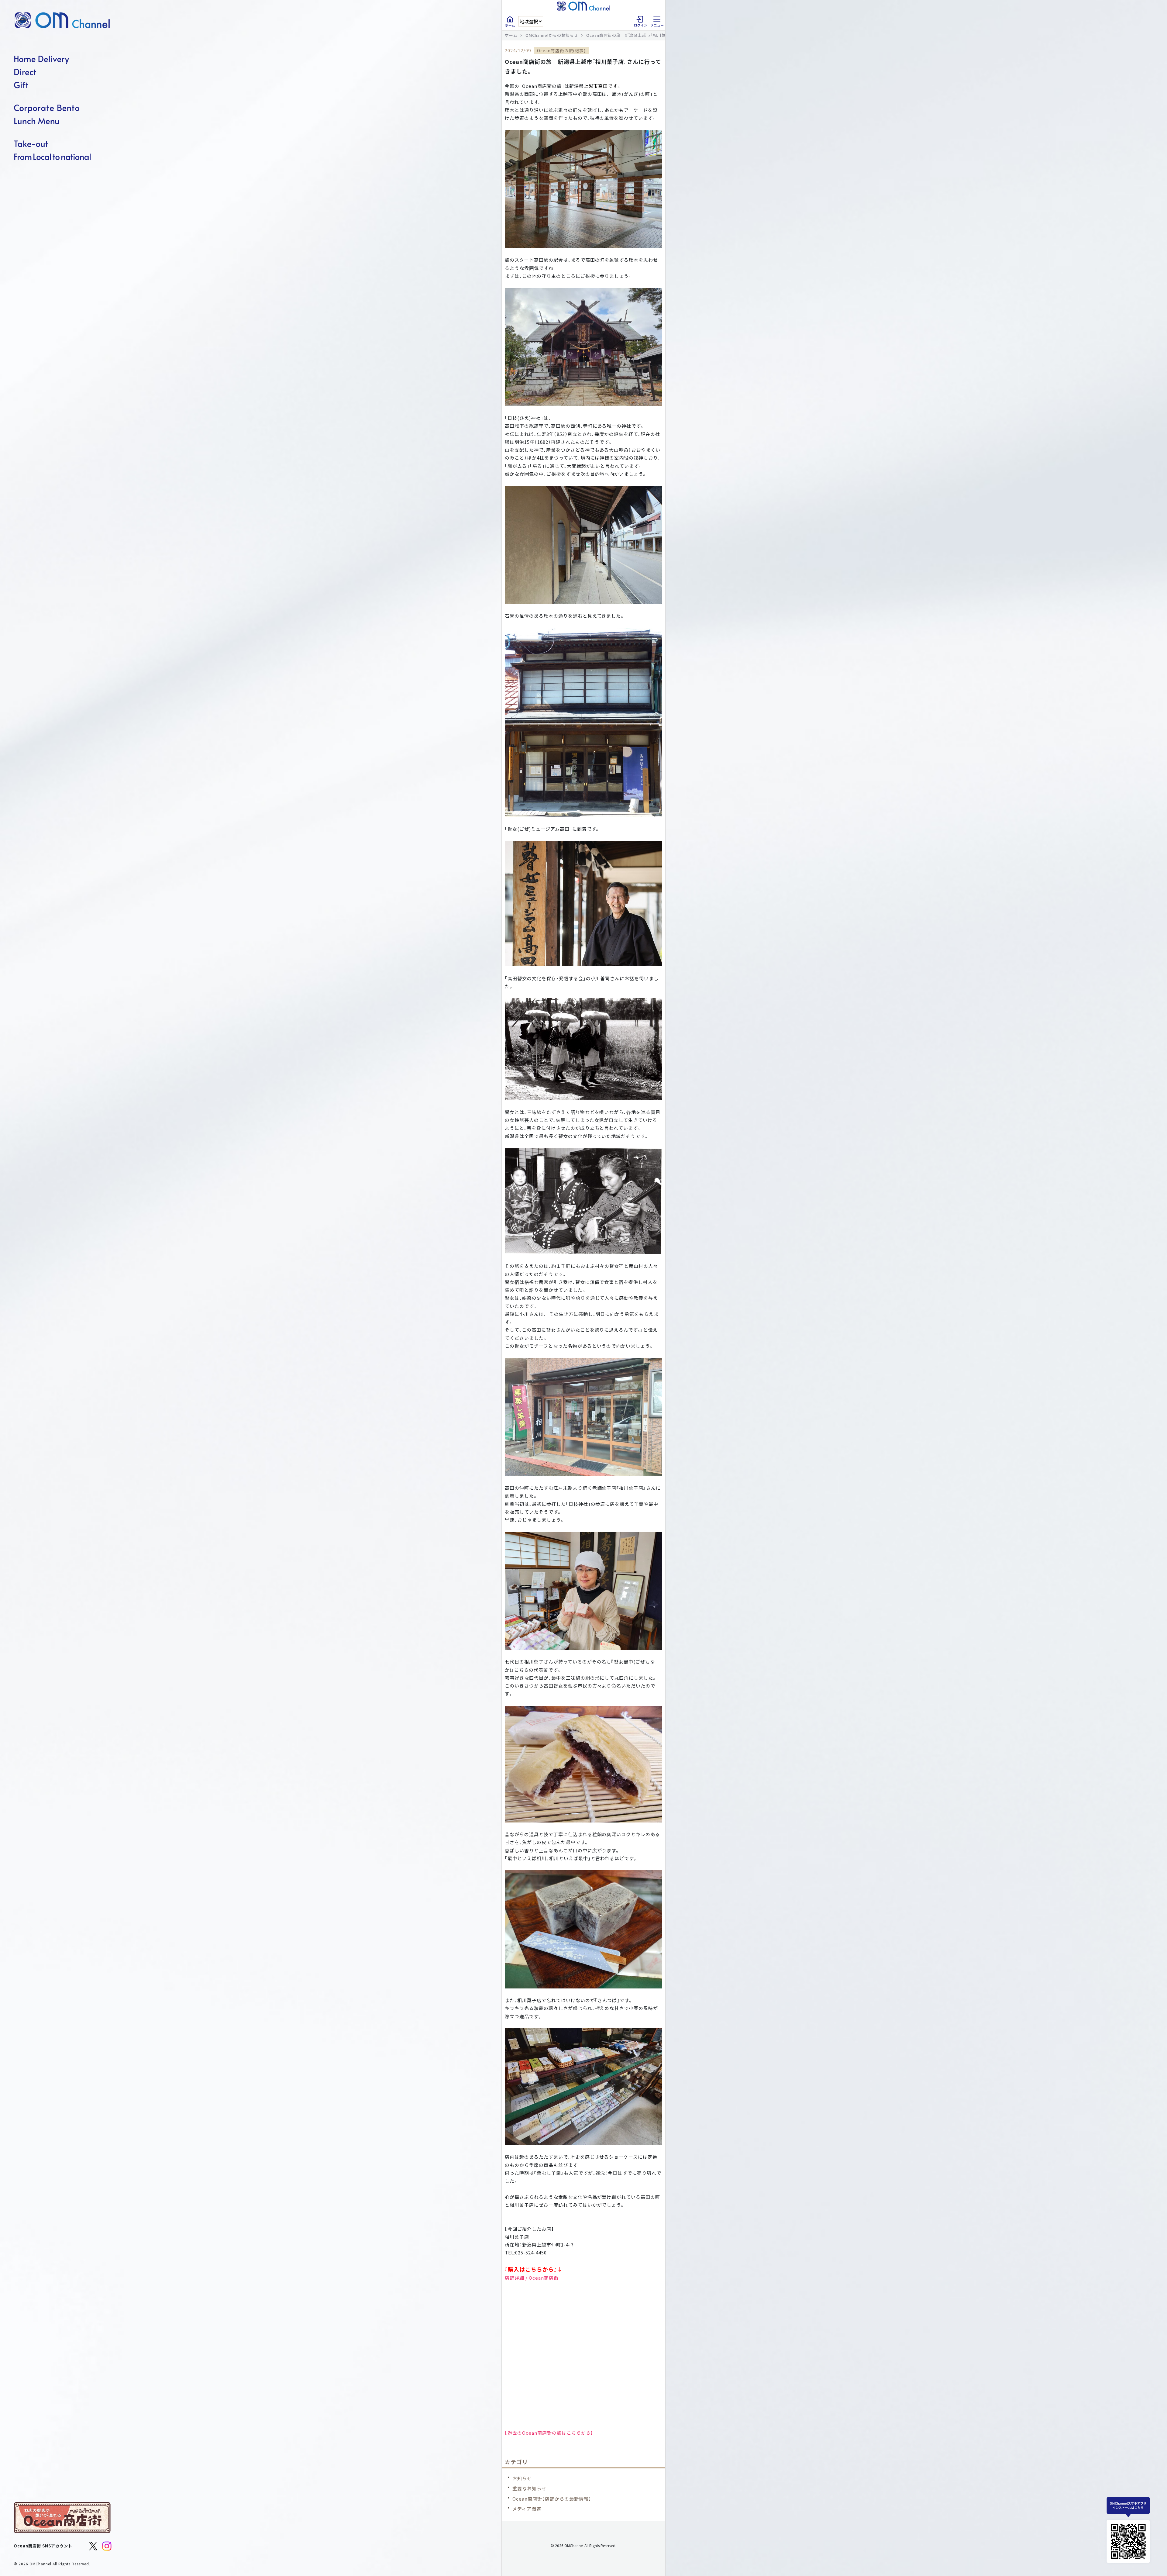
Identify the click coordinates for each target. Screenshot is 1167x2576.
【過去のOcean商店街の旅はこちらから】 (549, 2433)
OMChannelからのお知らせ (552, 35)
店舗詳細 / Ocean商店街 (532, 2278)
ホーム (511, 35)
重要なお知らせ (529, 2488)
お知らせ (522, 2478)
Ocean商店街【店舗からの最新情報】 (552, 2499)
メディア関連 (527, 2509)
